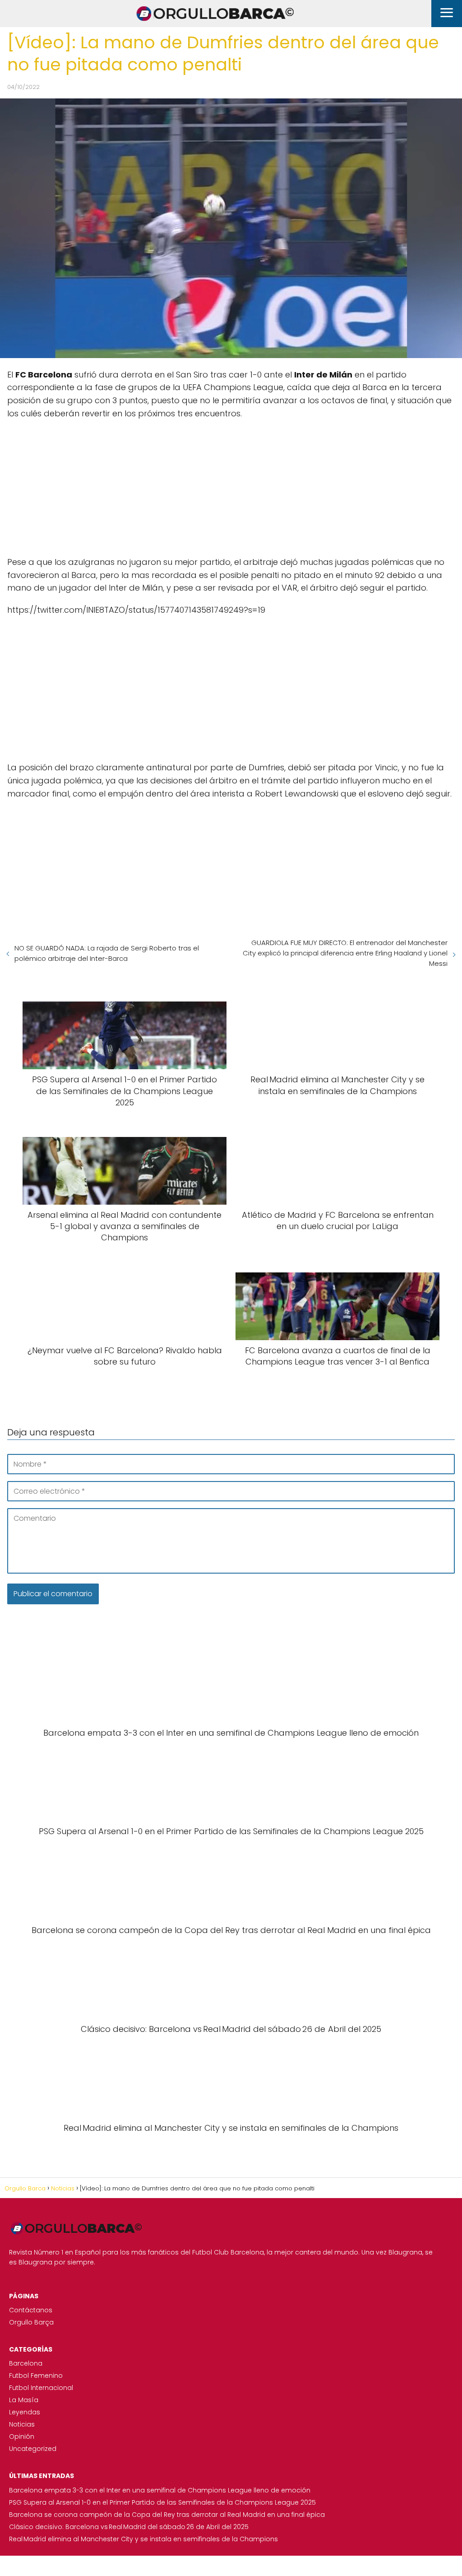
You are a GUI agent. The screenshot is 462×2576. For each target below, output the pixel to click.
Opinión (22, 2436)
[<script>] (231, 484)
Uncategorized (33, 2449)
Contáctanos (31, 2310)
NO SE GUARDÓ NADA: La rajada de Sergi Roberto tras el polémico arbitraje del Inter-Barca (107, 953)
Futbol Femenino (36, 2376)
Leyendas (25, 2412)
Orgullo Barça (31, 2322)
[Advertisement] (231, 484)
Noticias (22, 2424)
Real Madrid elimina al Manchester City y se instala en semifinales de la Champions (143, 2539)
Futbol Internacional (41, 2388)
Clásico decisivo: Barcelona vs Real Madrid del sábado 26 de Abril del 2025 (129, 2527)
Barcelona (26, 2363)
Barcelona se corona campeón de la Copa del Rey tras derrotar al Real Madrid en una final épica (167, 2515)
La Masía (24, 2400)
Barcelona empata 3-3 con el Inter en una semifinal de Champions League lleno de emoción (160, 2490)
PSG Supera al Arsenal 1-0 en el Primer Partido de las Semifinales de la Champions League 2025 (162, 2502)
